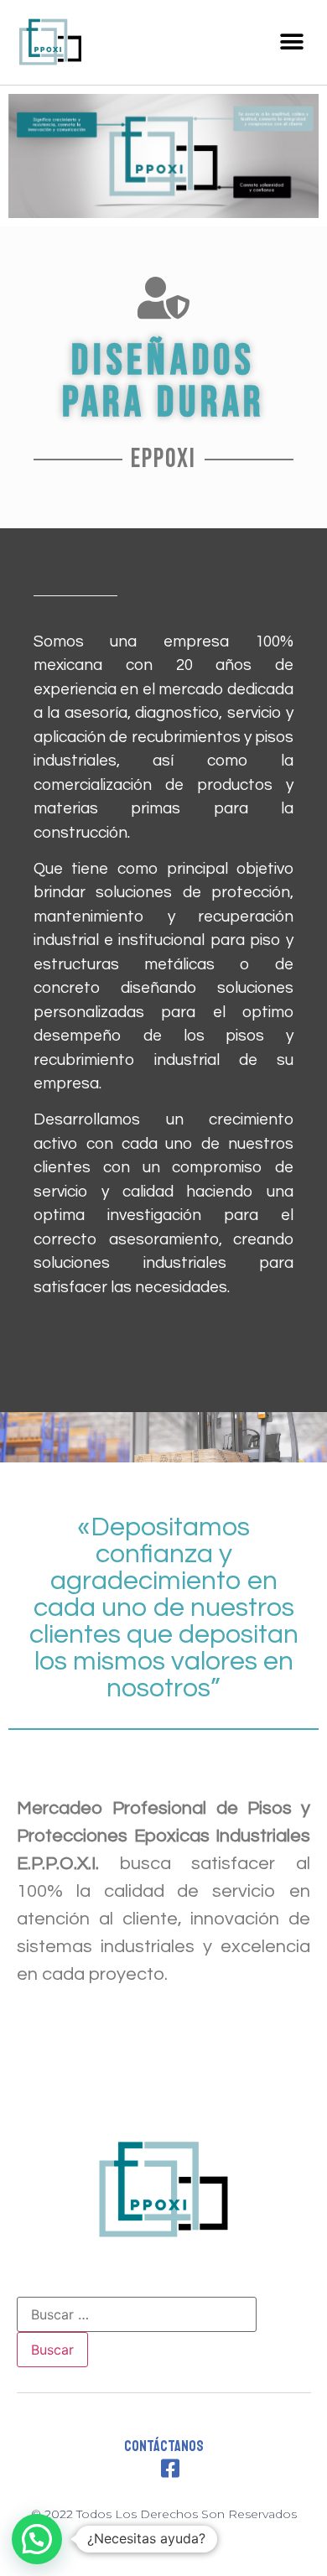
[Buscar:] (137, 2314)
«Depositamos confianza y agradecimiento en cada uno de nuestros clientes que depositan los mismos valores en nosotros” (164, 1608)
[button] (291, 42)
